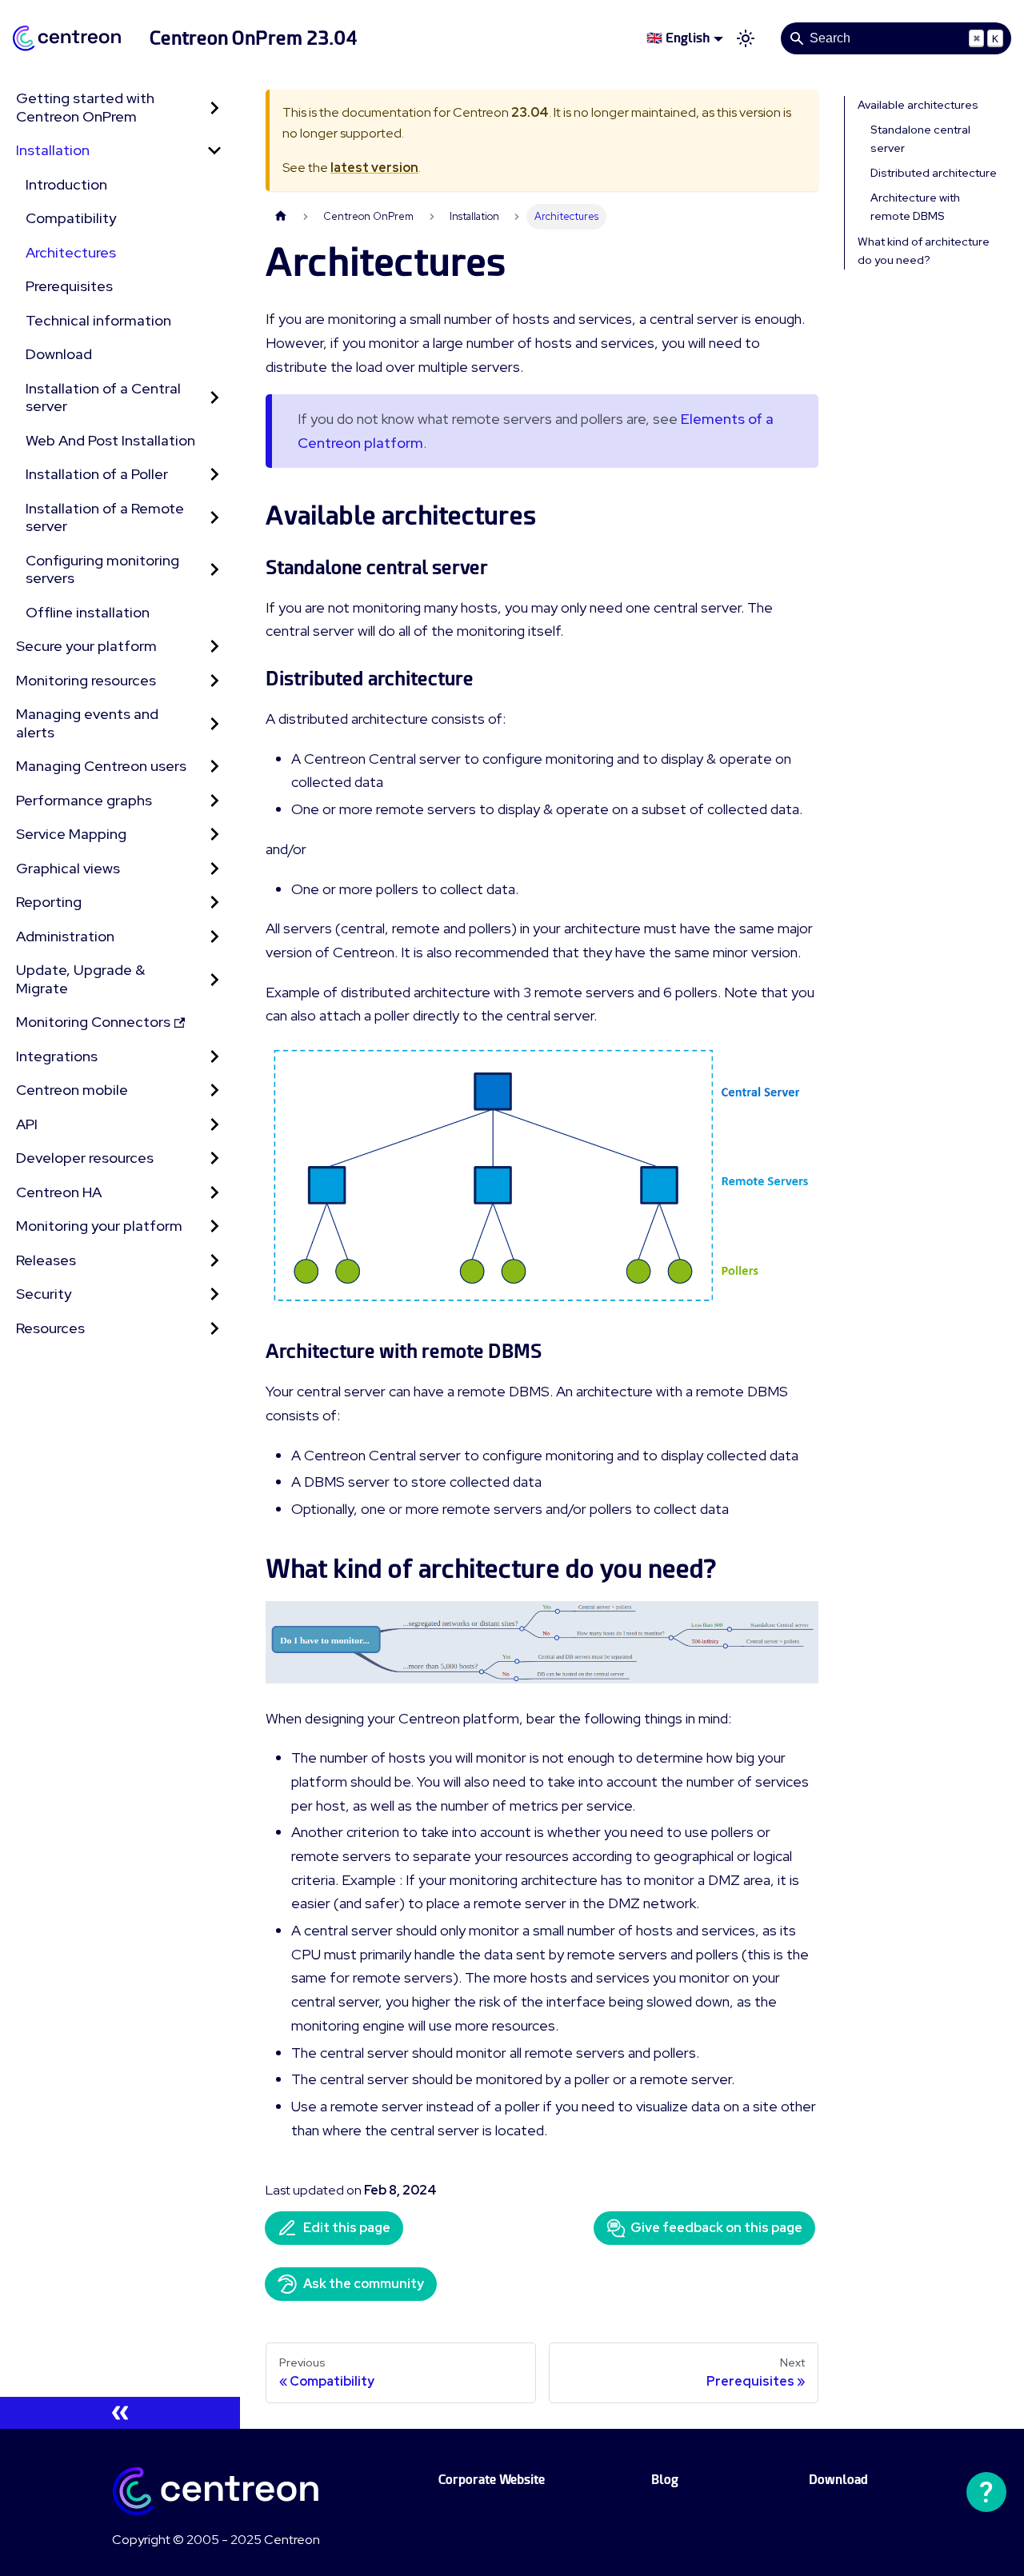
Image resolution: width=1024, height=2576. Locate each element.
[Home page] (281, 216)
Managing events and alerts (87, 723)
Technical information (98, 320)
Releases (46, 1260)
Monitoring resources (86, 680)
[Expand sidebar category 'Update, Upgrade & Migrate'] (214, 979)
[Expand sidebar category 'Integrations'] (214, 1057)
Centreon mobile (72, 1090)
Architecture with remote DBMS (915, 207)
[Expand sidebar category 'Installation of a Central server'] (214, 398)
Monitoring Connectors (93, 1022)
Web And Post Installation (110, 440)
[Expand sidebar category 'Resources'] (214, 1329)
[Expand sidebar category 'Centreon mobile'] (214, 1090)
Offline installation (88, 612)
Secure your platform (86, 646)
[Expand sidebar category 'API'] (214, 1125)
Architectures (71, 252)
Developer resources (85, 1158)
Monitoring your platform (99, 1226)
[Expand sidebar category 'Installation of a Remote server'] (214, 518)
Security (44, 1294)
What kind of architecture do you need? (924, 251)
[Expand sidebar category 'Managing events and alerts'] (214, 723)
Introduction (66, 184)
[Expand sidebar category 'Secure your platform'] (214, 647)
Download (59, 354)
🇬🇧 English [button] (678, 38)
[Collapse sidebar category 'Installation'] (214, 151)
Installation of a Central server (103, 397)
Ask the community (364, 2284)
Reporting (49, 902)
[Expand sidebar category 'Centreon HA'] (214, 1193)
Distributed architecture (934, 173)
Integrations (57, 1056)
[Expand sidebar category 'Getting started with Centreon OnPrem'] (214, 108)
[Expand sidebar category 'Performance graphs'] (214, 801)
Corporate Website (492, 2480)
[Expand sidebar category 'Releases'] (214, 1261)
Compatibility (71, 218)
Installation (53, 150)
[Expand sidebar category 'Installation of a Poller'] (214, 475)
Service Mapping (71, 834)
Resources (50, 1328)
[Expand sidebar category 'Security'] (214, 1294)
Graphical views (68, 868)
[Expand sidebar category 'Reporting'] (214, 903)
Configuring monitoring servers (102, 569)
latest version (374, 168)
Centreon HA (59, 1192)
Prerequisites (69, 286)
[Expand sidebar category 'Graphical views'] (214, 869)
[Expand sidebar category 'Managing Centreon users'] (214, 767)
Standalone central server (920, 139)
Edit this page (347, 2228)
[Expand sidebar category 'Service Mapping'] (214, 835)
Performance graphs (84, 800)
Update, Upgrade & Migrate (80, 979)
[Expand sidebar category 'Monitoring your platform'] (214, 1226)
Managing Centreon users (101, 766)
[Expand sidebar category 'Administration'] (214, 937)
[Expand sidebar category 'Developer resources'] (214, 1158)
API (27, 1124)
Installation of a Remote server (105, 517)
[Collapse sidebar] (120, 2413)
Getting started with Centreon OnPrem (85, 107)
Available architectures (918, 105)
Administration (65, 936)
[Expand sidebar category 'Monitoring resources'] (214, 681)
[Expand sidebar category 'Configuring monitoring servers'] (214, 570)
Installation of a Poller (97, 474)
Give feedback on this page (716, 2228)
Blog (665, 2480)
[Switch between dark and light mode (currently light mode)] (746, 38)
